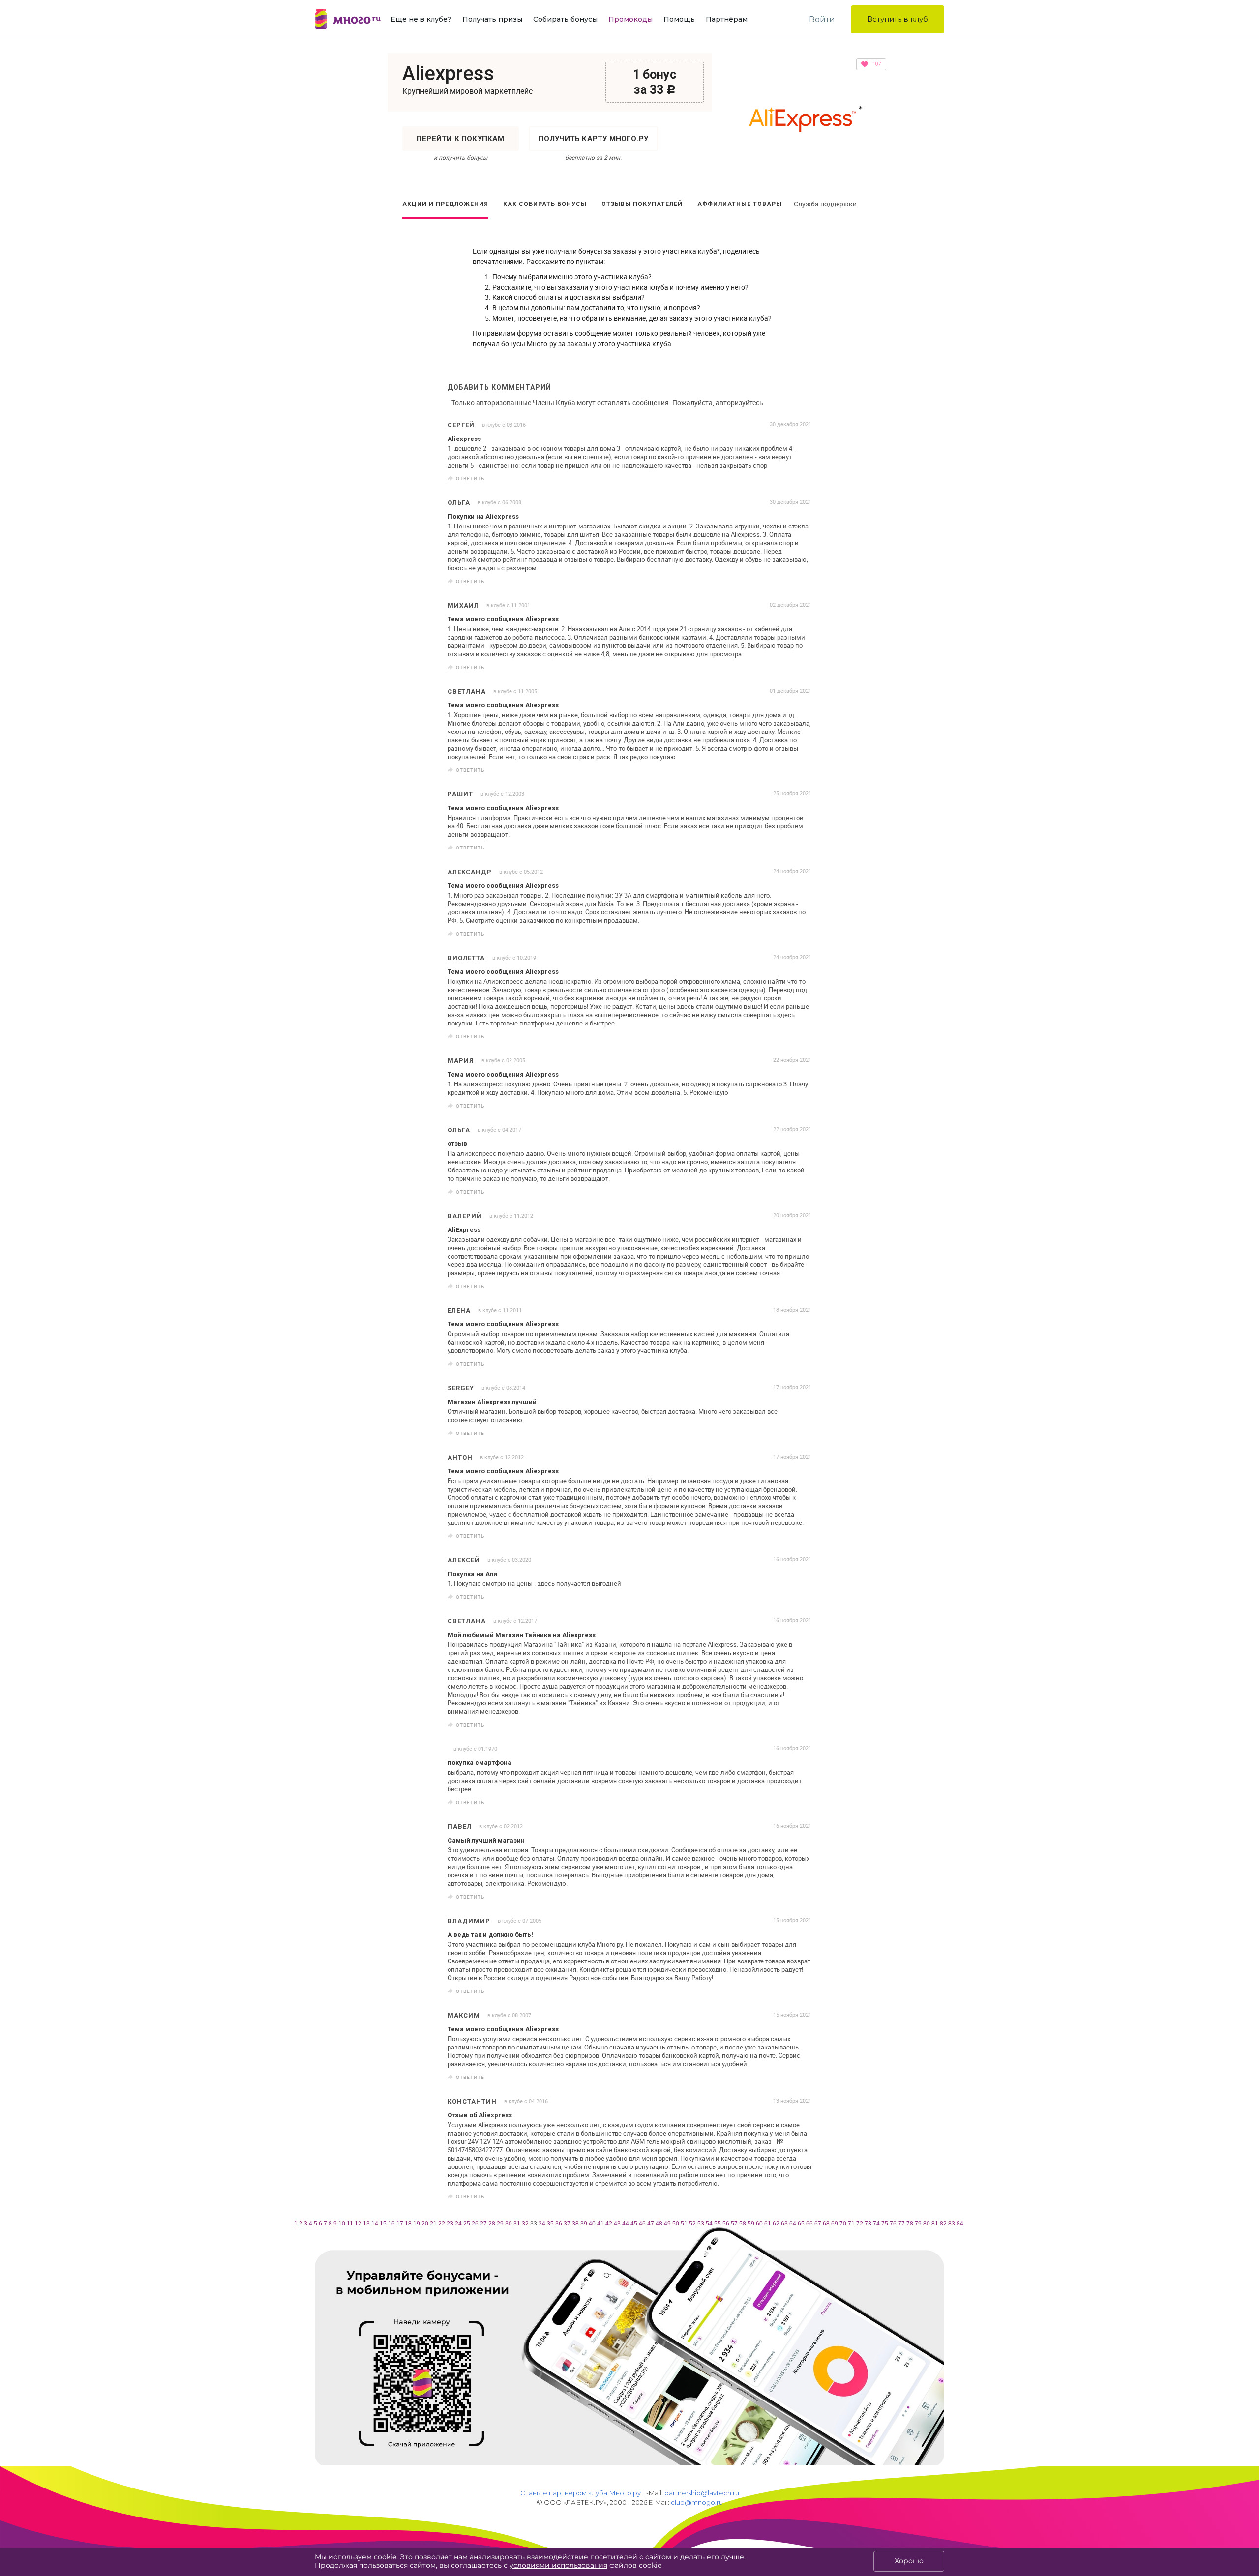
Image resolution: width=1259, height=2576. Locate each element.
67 (818, 2224)
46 (642, 2224)
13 (366, 2224)
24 (458, 2224)
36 (559, 2224)
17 (400, 2224)
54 (709, 2224)
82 (943, 2224)
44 (626, 2224)
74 (876, 2224)
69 (835, 2224)
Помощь (679, 19)
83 (952, 2224)
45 (634, 2224)
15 (383, 2224)
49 (667, 2224)
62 (776, 2224)
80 (927, 2224)
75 (885, 2224)
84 (960, 2224)
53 (701, 2224)
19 (417, 2224)
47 (651, 2224)
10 (342, 2224)
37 (567, 2224)
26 (475, 2224)
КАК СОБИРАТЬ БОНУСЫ (545, 204)
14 (375, 2224)
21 (433, 2224)
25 (467, 2224)
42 (609, 2224)
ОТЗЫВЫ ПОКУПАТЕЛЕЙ (642, 204)
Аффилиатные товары (740, 204)
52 (692, 2224)
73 (868, 2224)
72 (860, 2224)
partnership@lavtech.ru (702, 2493)
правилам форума (512, 333)
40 (592, 2224)
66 (809, 2224)
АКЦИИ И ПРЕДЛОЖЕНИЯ (445, 204)
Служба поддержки (825, 204)
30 (509, 2224)
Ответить (470, 478)
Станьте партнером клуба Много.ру (581, 2493)
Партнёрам (727, 19)
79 (918, 2224)
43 (617, 2224)
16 (391, 2224)
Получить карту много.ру (594, 139)
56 (726, 2224)
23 (450, 2224)
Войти (822, 19)
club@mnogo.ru (697, 2502)
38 (575, 2224)
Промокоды (630, 19)
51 (684, 2224)
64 (793, 2224)
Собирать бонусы (565, 19)
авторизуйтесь (739, 402)
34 (542, 2224)
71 (851, 2224)
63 (784, 2224)
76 (893, 2224)
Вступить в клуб (898, 19)
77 (901, 2224)
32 (525, 2224)
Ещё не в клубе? (421, 19)
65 (801, 2224)
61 (768, 2224)
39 (584, 2224)
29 (500, 2224)
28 (492, 2224)
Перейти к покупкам (461, 139)
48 (659, 2224)
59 (751, 2224)
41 (600, 2224)
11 (350, 2224)
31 (517, 2224)
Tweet (801, 479)
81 (935, 2224)
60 (759, 2224)
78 (910, 2224)
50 (676, 2224)
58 (743, 2224)
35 (550, 2224)
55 (718, 2224)
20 (425, 2224)
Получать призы (492, 19)
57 (734, 2224)
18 (408, 2224)
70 (843, 2224)
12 (358, 2224)
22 (442, 2224)
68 (826, 2224)
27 (483, 2224)
